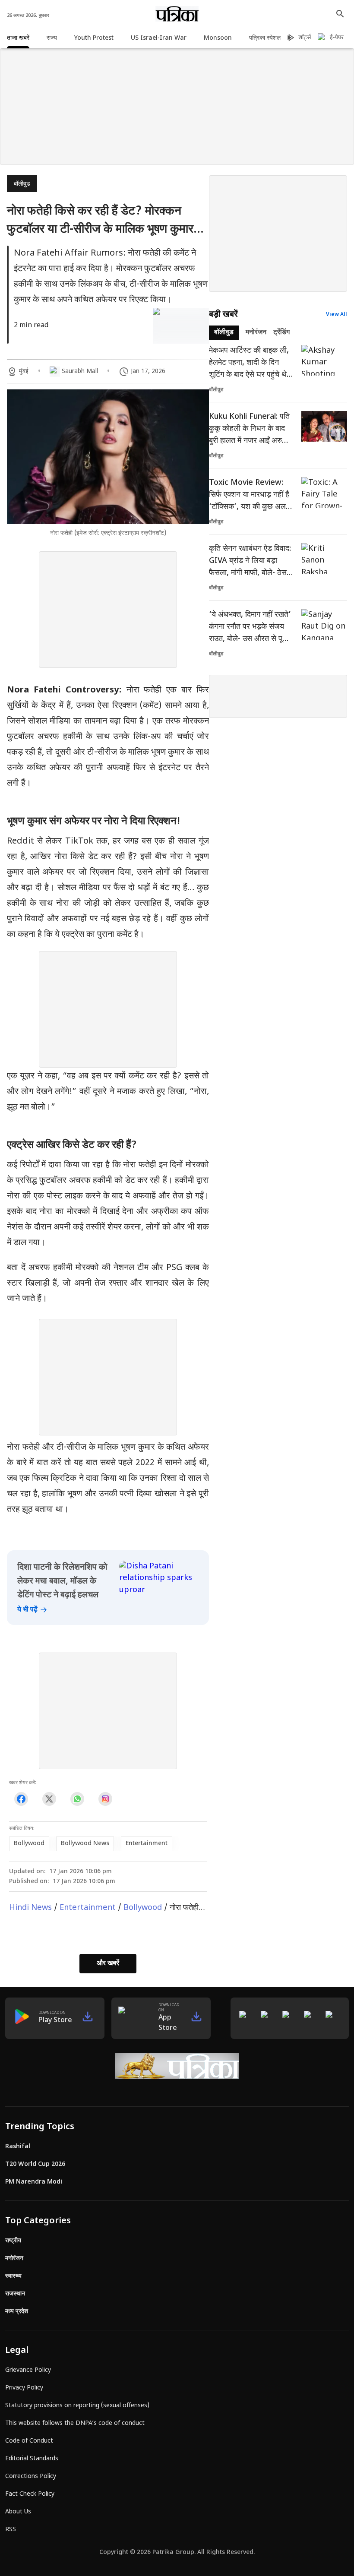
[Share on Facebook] (21, 1799)
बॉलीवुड (22, 184)
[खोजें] (340, 14)
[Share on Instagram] (105, 1799)
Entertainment (88, 1908)
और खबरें (108, 1964)
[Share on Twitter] (49, 1799)
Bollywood (143, 1908)
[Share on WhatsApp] (77, 1799)
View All (337, 315)
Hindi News (30, 1908)
